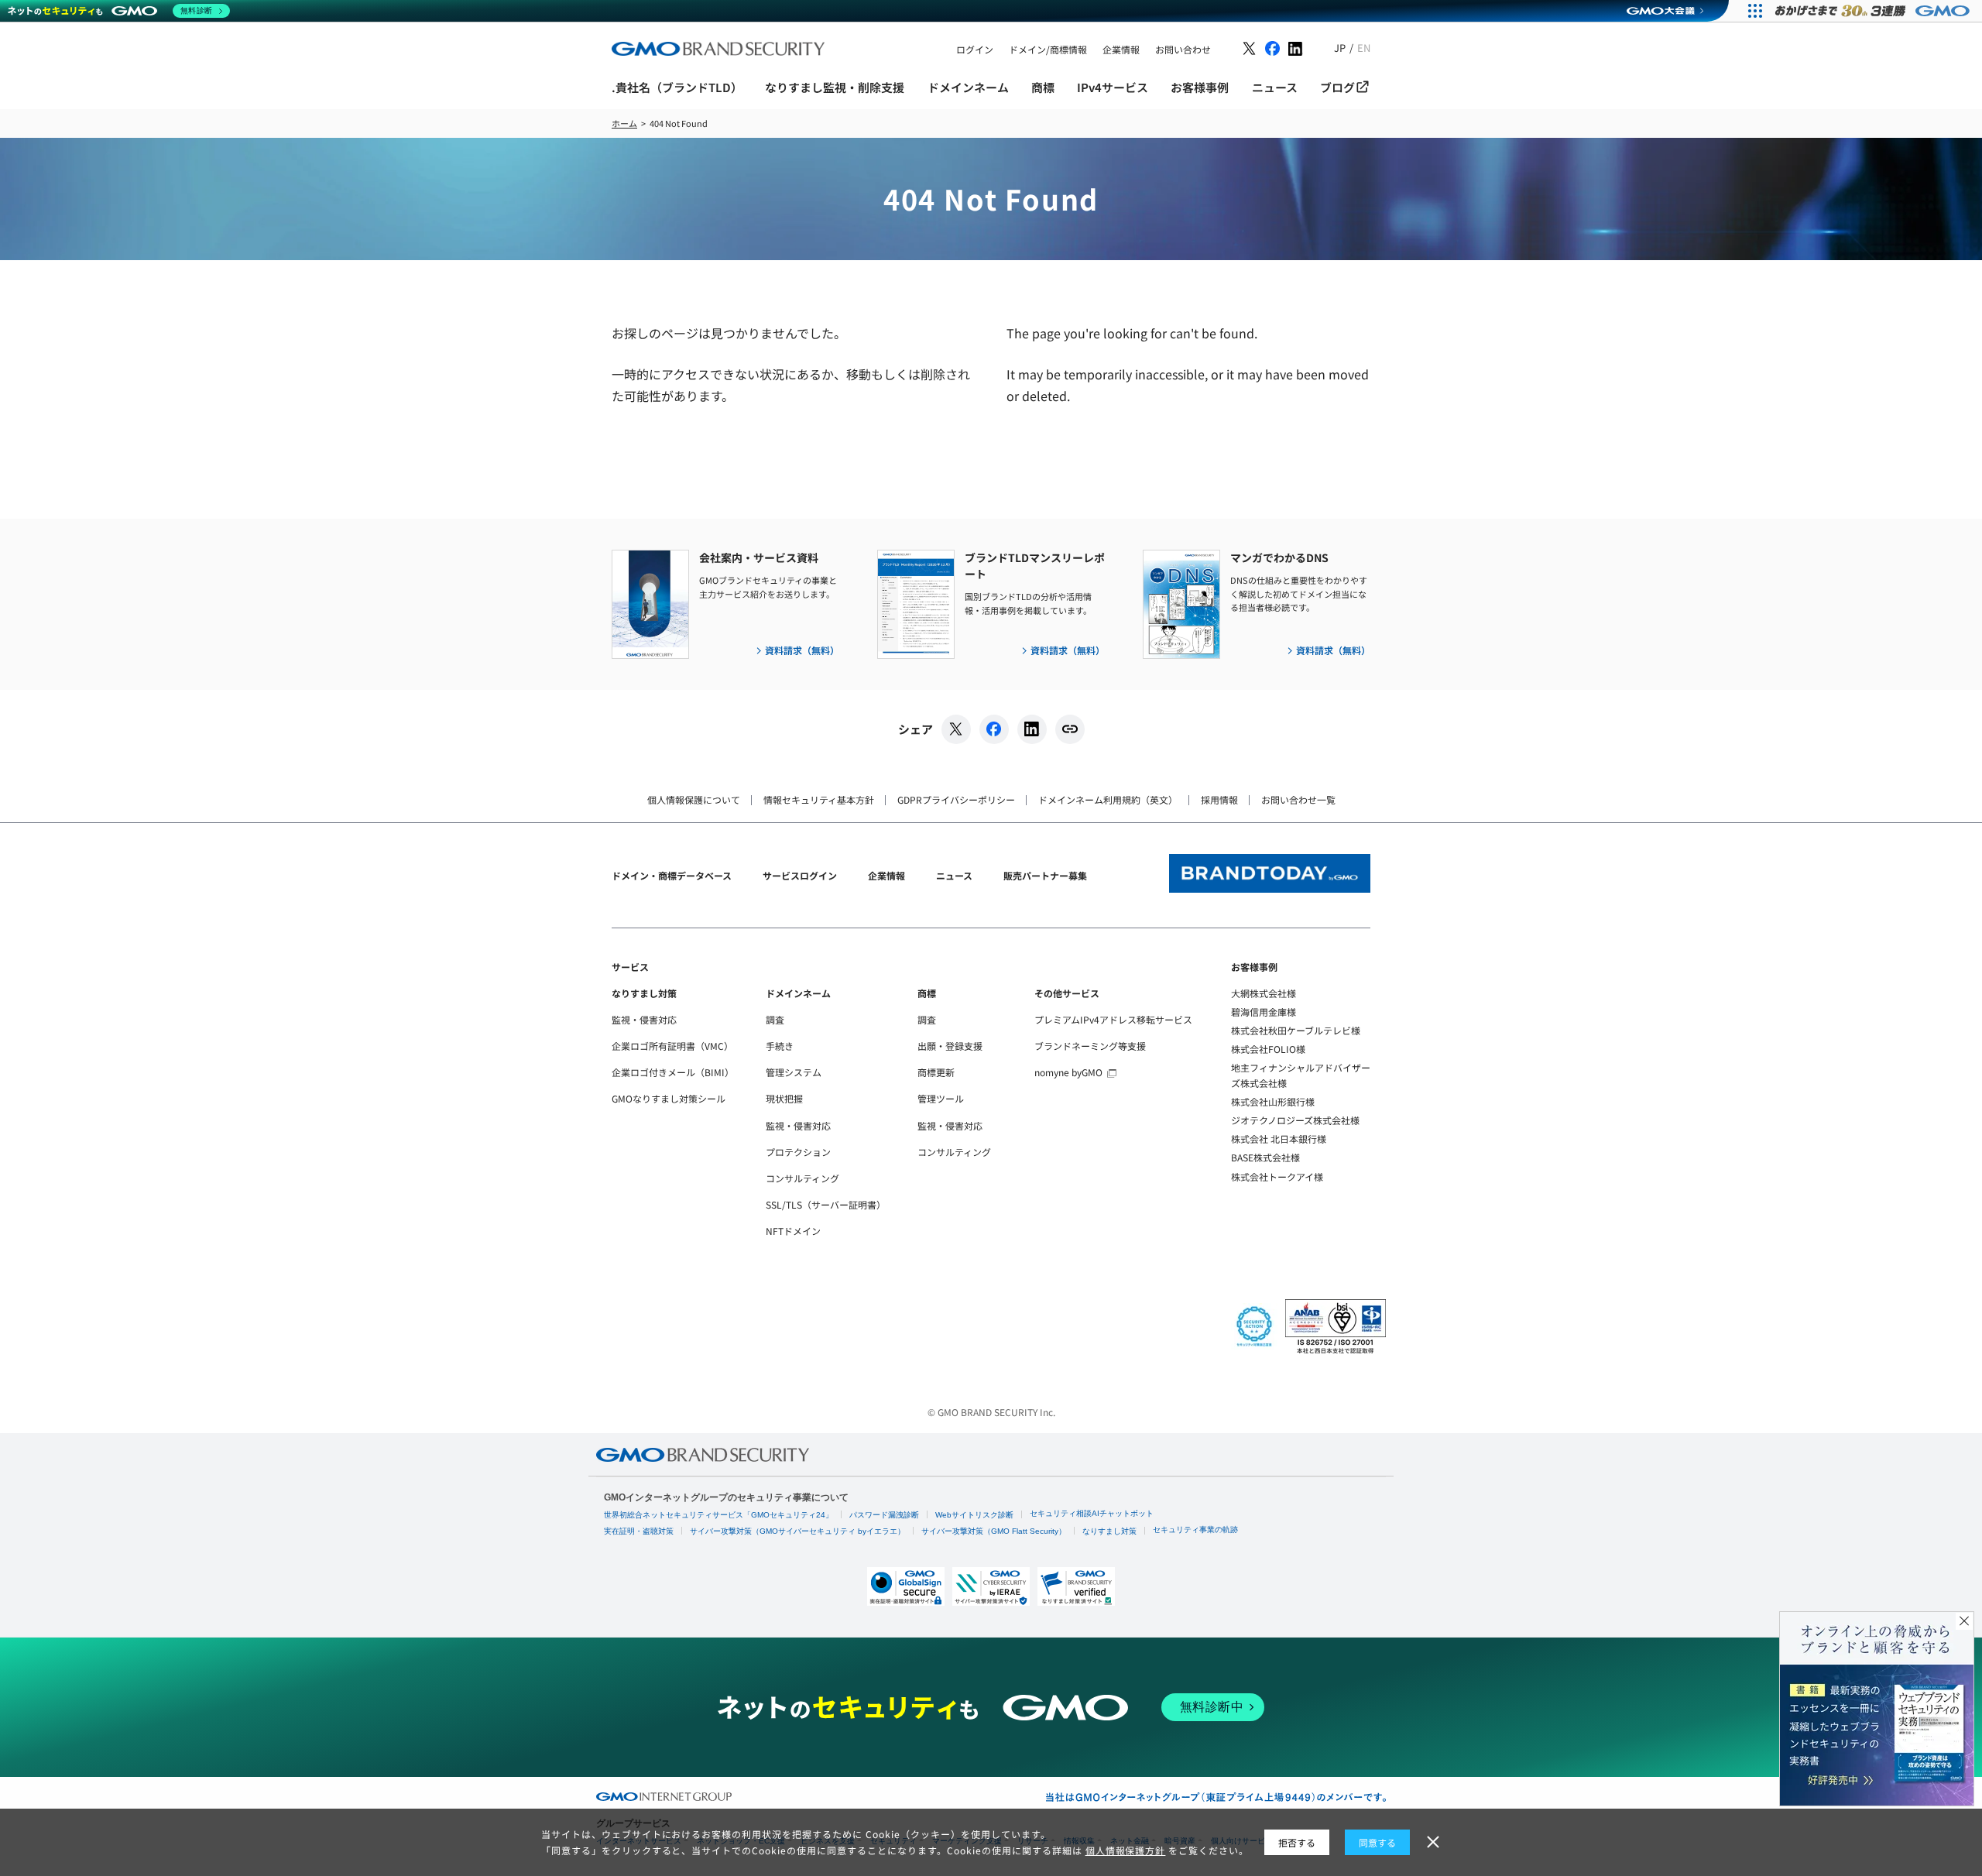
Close (1964, 1621)
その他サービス (1067, 993)
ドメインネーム (798, 993)
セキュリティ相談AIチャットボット (1092, 1513)
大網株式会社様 (1264, 993)
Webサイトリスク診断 (974, 1515)
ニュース (954, 875)
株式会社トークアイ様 (1277, 1176)
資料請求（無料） (802, 650)
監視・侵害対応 (644, 1019)
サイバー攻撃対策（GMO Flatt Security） (994, 1531)
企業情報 (886, 875)
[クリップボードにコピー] (1070, 729)
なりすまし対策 (644, 993)
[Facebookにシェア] (994, 729)
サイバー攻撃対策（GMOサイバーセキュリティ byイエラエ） (797, 1531)
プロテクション (798, 1152)
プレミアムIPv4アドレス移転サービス (1113, 1019)
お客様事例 (1254, 967)
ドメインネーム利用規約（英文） (1108, 799)
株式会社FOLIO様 (1268, 1049)
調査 (775, 1019)
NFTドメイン (793, 1231)
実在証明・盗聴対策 (639, 1531)
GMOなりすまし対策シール (669, 1098)
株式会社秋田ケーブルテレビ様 (1296, 1030)
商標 (927, 993)
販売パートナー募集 (1045, 875)
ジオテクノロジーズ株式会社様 (1295, 1120)
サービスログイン (800, 875)
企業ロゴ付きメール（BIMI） (673, 1072)
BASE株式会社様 (1265, 1157)
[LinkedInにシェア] (1032, 729)
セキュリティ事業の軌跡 (1195, 1530)
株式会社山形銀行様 (1273, 1101)
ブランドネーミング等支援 (1090, 1046)
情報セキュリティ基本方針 (819, 799)
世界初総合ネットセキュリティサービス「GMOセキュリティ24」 (718, 1515)
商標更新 (936, 1072)
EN (1364, 48)
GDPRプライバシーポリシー (956, 799)
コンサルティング (802, 1178)
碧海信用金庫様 (1264, 1012)
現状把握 (784, 1098)
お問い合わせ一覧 (1298, 799)
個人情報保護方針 (1126, 1850)
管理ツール (941, 1098)
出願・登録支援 (950, 1046)
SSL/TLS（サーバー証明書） (826, 1204)
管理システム (794, 1072)
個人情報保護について (694, 799)
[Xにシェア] (956, 729)
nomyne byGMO (1068, 1072)
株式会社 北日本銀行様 (1279, 1139)
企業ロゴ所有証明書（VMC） (672, 1046)
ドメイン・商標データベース (672, 875)
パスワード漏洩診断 (884, 1515)
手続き (780, 1046)
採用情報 (1219, 799)
